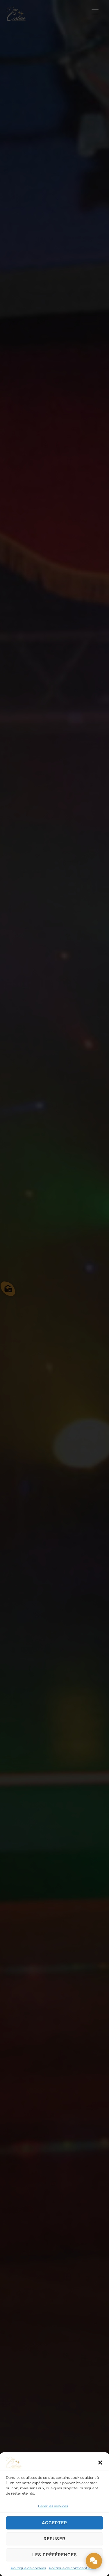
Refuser (54, 2539)
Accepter (54, 2523)
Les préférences (55, 2555)
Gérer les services (53, 2506)
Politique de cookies (28, 2568)
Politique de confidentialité (72, 2568)
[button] (100, 2463)
